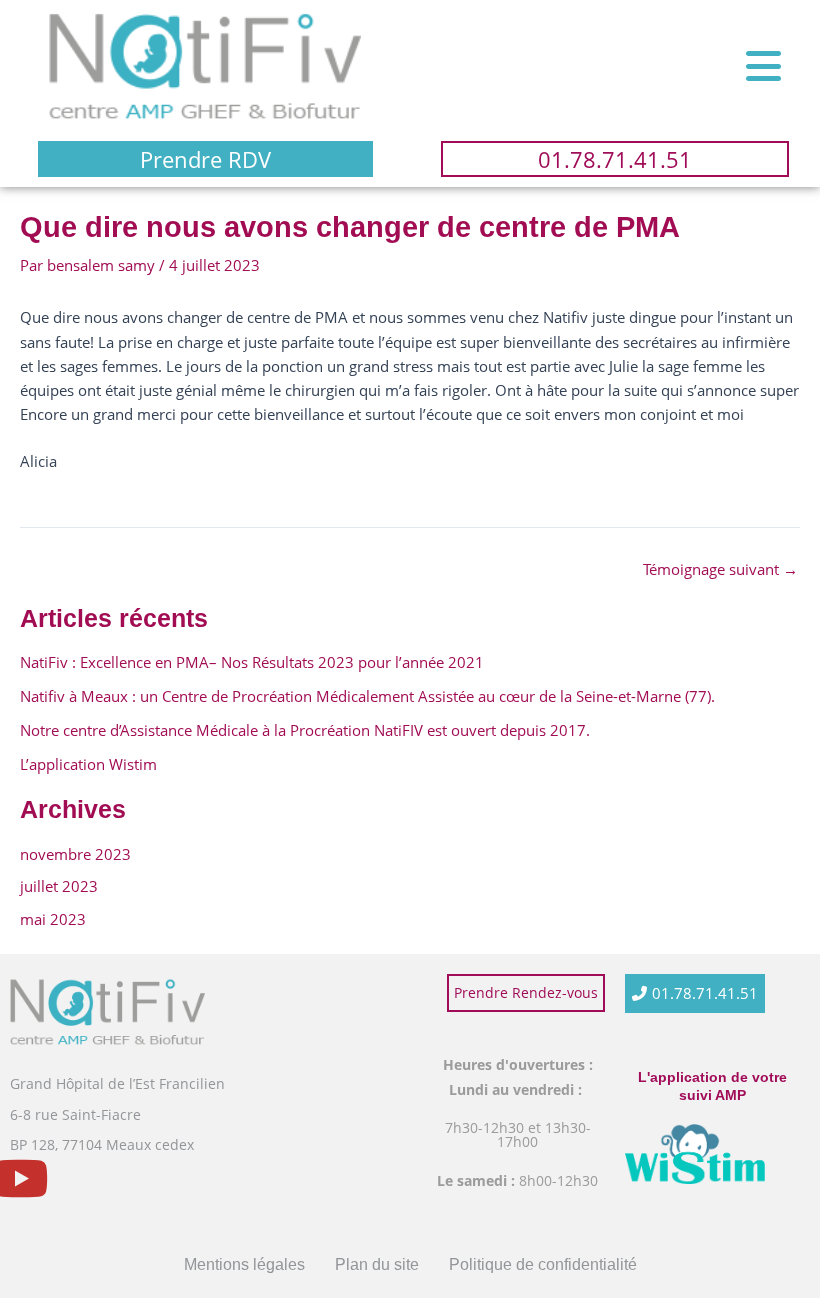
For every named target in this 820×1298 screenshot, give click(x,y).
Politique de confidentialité (543, 1264)
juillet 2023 (59, 886)
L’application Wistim (88, 764)
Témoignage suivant (720, 569)
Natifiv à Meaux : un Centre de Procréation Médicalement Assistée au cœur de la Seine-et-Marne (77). (367, 696)
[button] (763, 66)
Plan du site (377, 1264)
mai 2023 (53, 919)
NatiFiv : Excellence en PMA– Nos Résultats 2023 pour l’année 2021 (254, 662)
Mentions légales (244, 1264)
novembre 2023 (75, 854)
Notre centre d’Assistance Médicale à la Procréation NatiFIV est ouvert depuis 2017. (305, 730)
